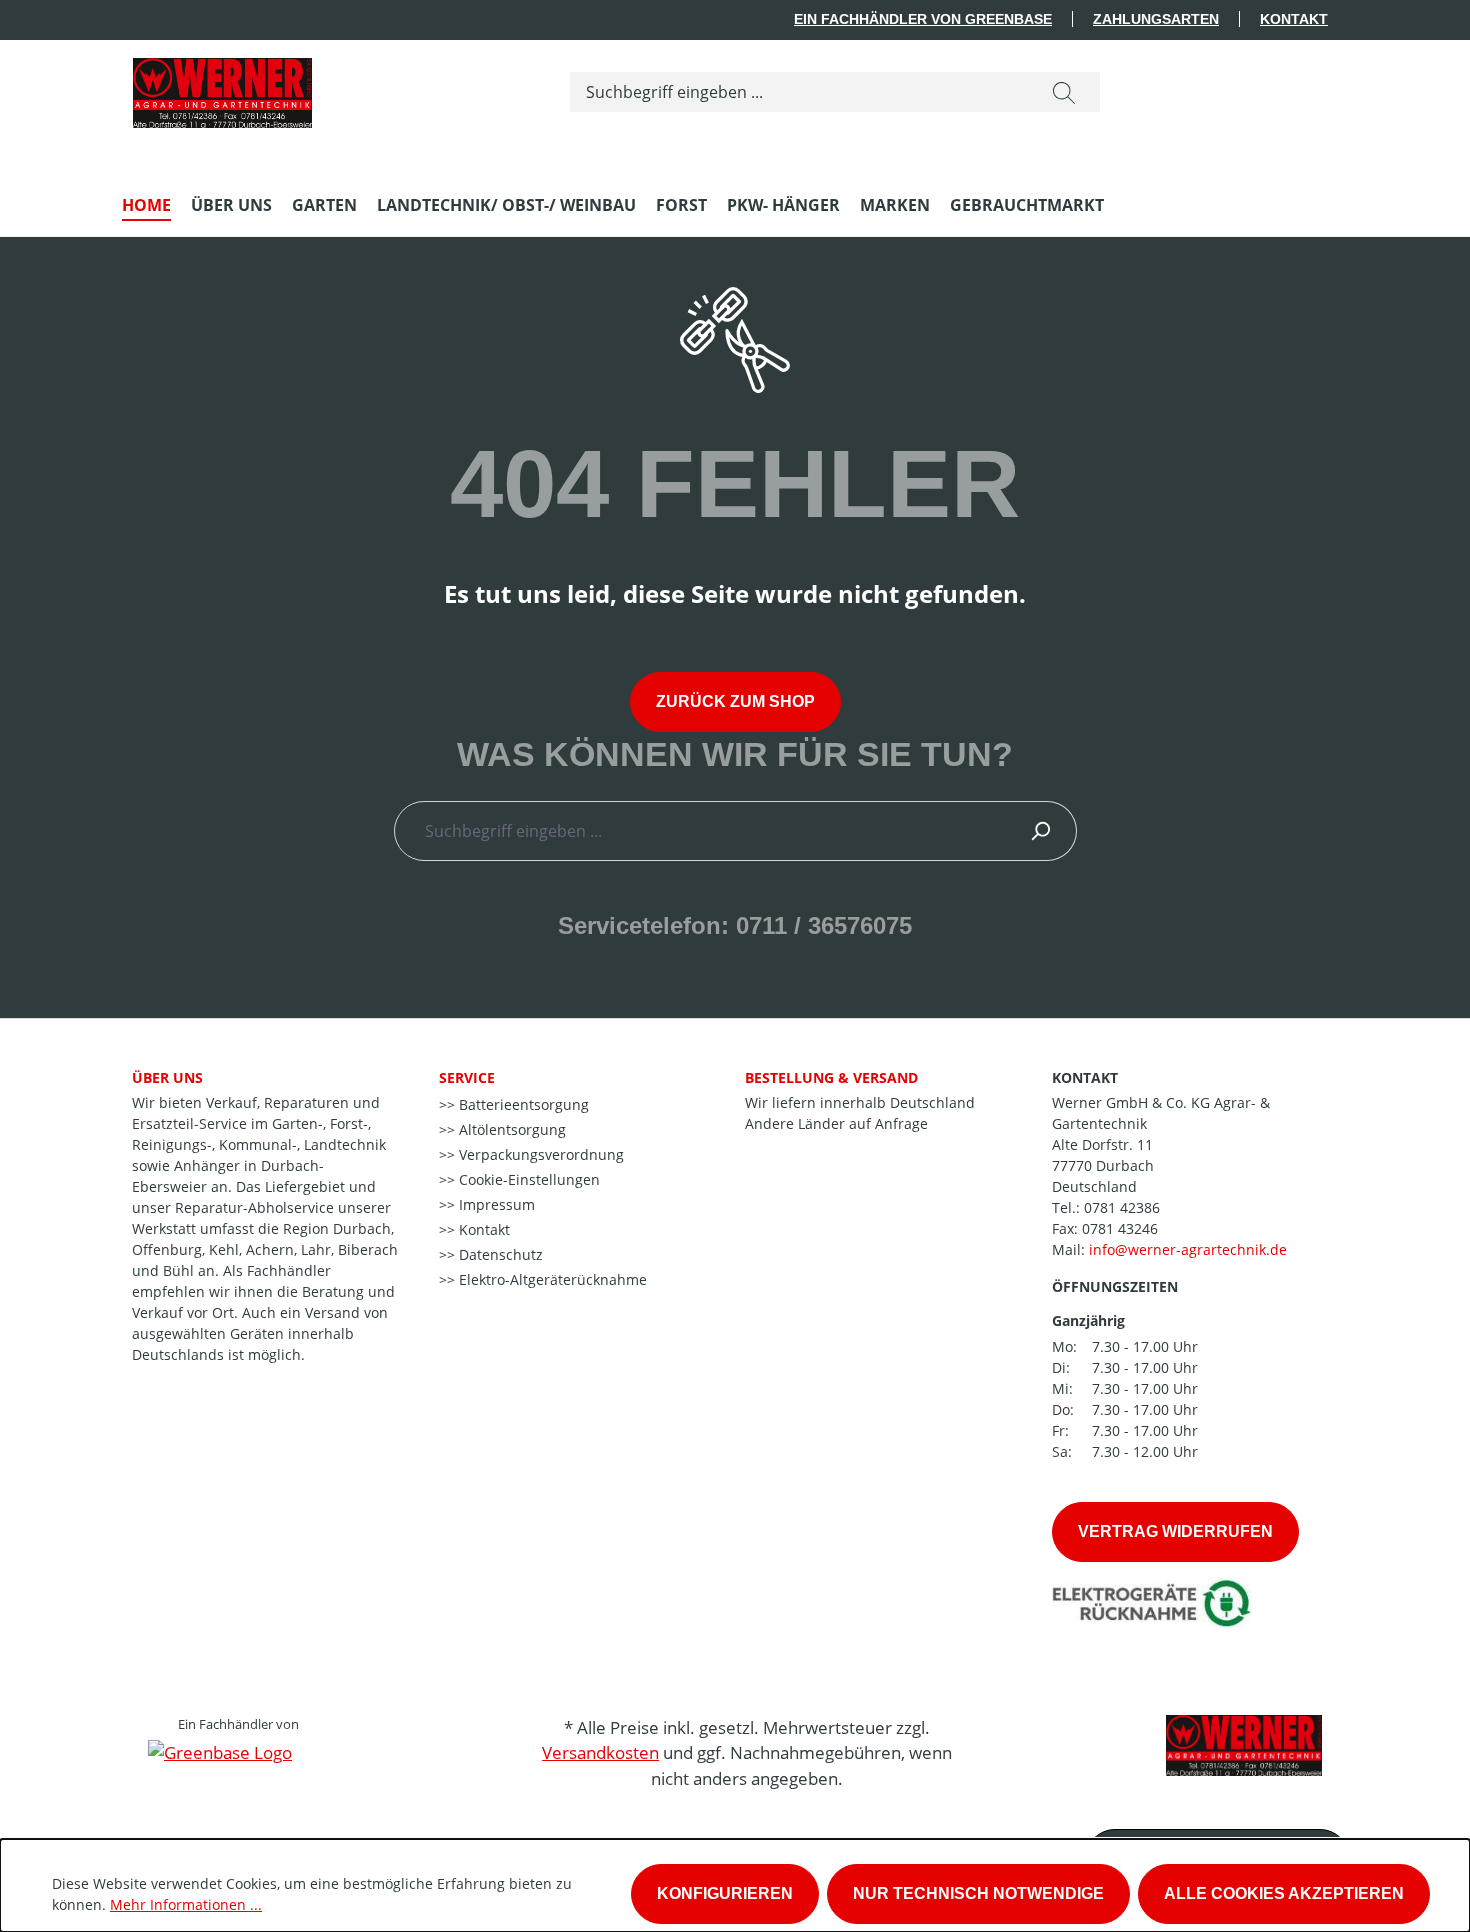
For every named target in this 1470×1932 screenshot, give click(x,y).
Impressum (495, 1204)
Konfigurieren (725, 1893)
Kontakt (1294, 19)
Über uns (167, 1077)
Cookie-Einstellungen (527, 1179)
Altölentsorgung (510, 1129)
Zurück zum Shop (735, 701)
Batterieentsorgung (522, 1104)
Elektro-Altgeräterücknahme (551, 1279)
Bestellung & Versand (831, 1077)
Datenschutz (499, 1254)
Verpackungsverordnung (539, 1154)
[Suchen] (1064, 92)
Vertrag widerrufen (1175, 1531)
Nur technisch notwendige (978, 1893)
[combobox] (799, 92)
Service (467, 1077)
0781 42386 (1122, 1207)
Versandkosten (600, 1752)
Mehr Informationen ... (186, 1904)
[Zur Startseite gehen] (222, 88)
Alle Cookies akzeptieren (1284, 1893)
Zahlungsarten (1156, 19)
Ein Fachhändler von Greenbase (923, 19)
